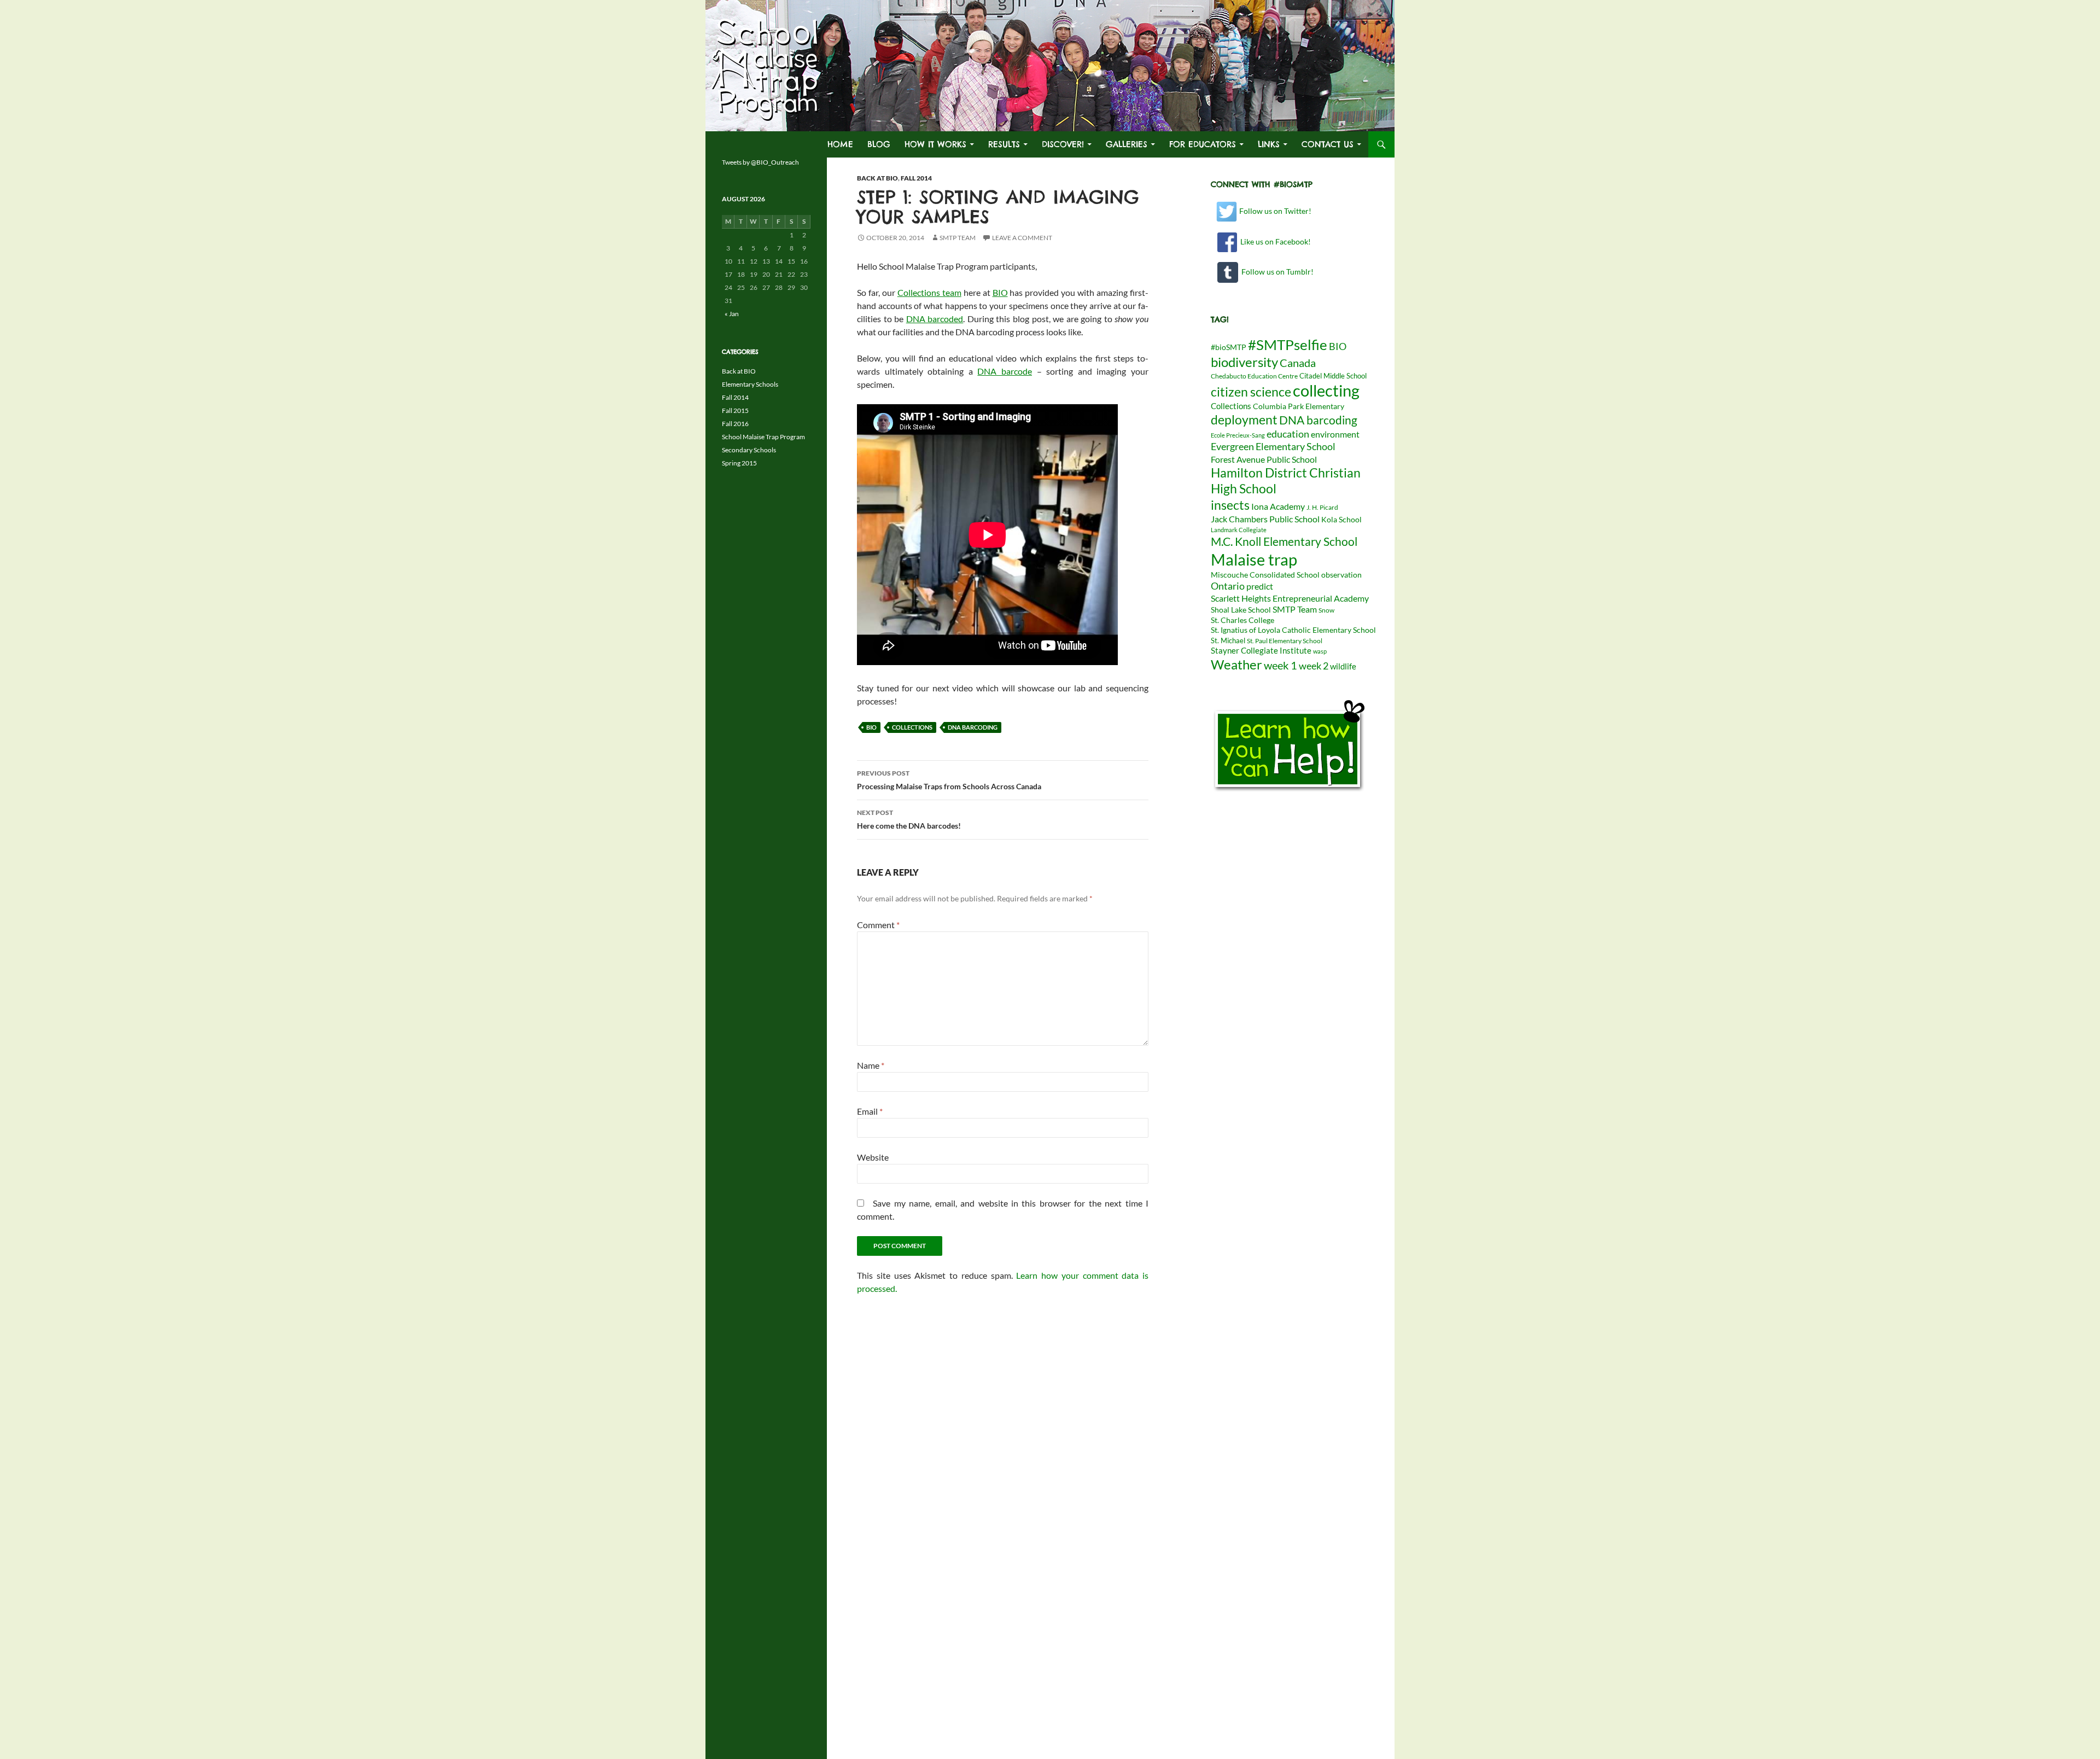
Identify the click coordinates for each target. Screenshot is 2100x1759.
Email (870, 1111)
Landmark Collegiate (1239, 530)
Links (1269, 144)
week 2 (1314, 666)
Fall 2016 (735, 424)
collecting (1326, 391)
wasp (1320, 651)
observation (1341, 575)
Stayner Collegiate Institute (1261, 650)
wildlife (1343, 666)
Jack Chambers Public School (1265, 519)
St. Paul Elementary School (1285, 641)
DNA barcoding (973, 727)
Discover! (1063, 144)
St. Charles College (1242, 620)
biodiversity (1244, 362)
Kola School (1341, 520)
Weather (1236, 664)
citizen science (1251, 392)
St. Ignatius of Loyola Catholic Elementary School (1293, 630)
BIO (1000, 292)
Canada (1298, 363)
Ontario (1228, 586)
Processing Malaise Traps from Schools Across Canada (949, 780)
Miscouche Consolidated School (1265, 575)
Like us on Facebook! (1274, 241)
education (1288, 434)
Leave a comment (1022, 238)
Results (1004, 144)
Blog (879, 144)
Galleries (1127, 144)
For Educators (1203, 144)
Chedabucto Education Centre (1254, 376)
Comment (878, 925)
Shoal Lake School (1241, 610)
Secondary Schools (749, 450)
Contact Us (1328, 144)
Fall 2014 (916, 178)
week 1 (1281, 665)
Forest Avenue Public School (1264, 459)
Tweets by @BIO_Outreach (760, 162)
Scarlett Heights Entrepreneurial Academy (1290, 598)
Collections (912, 727)
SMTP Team (958, 238)
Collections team (929, 292)
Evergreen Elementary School (1273, 446)
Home (840, 144)
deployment (1244, 420)
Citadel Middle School (1333, 376)
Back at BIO (877, 178)
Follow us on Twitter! (1274, 211)
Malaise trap (1254, 559)
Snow (1326, 610)
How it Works (935, 144)
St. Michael (1228, 640)
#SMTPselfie (1288, 345)
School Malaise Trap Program (763, 437)
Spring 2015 (739, 463)
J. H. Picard (1322, 507)
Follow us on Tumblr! (1276, 272)
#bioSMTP (1229, 347)
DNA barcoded (935, 319)
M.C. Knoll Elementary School (1284, 541)
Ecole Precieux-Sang (1238, 435)
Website (873, 1157)
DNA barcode (1005, 371)
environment (1335, 434)
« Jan (732, 314)
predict (1260, 586)
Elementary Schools (750, 384)
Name (871, 1065)
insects (1230, 505)
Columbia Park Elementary (1299, 406)
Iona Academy (1278, 506)
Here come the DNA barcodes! (909, 819)
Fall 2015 (735, 410)
